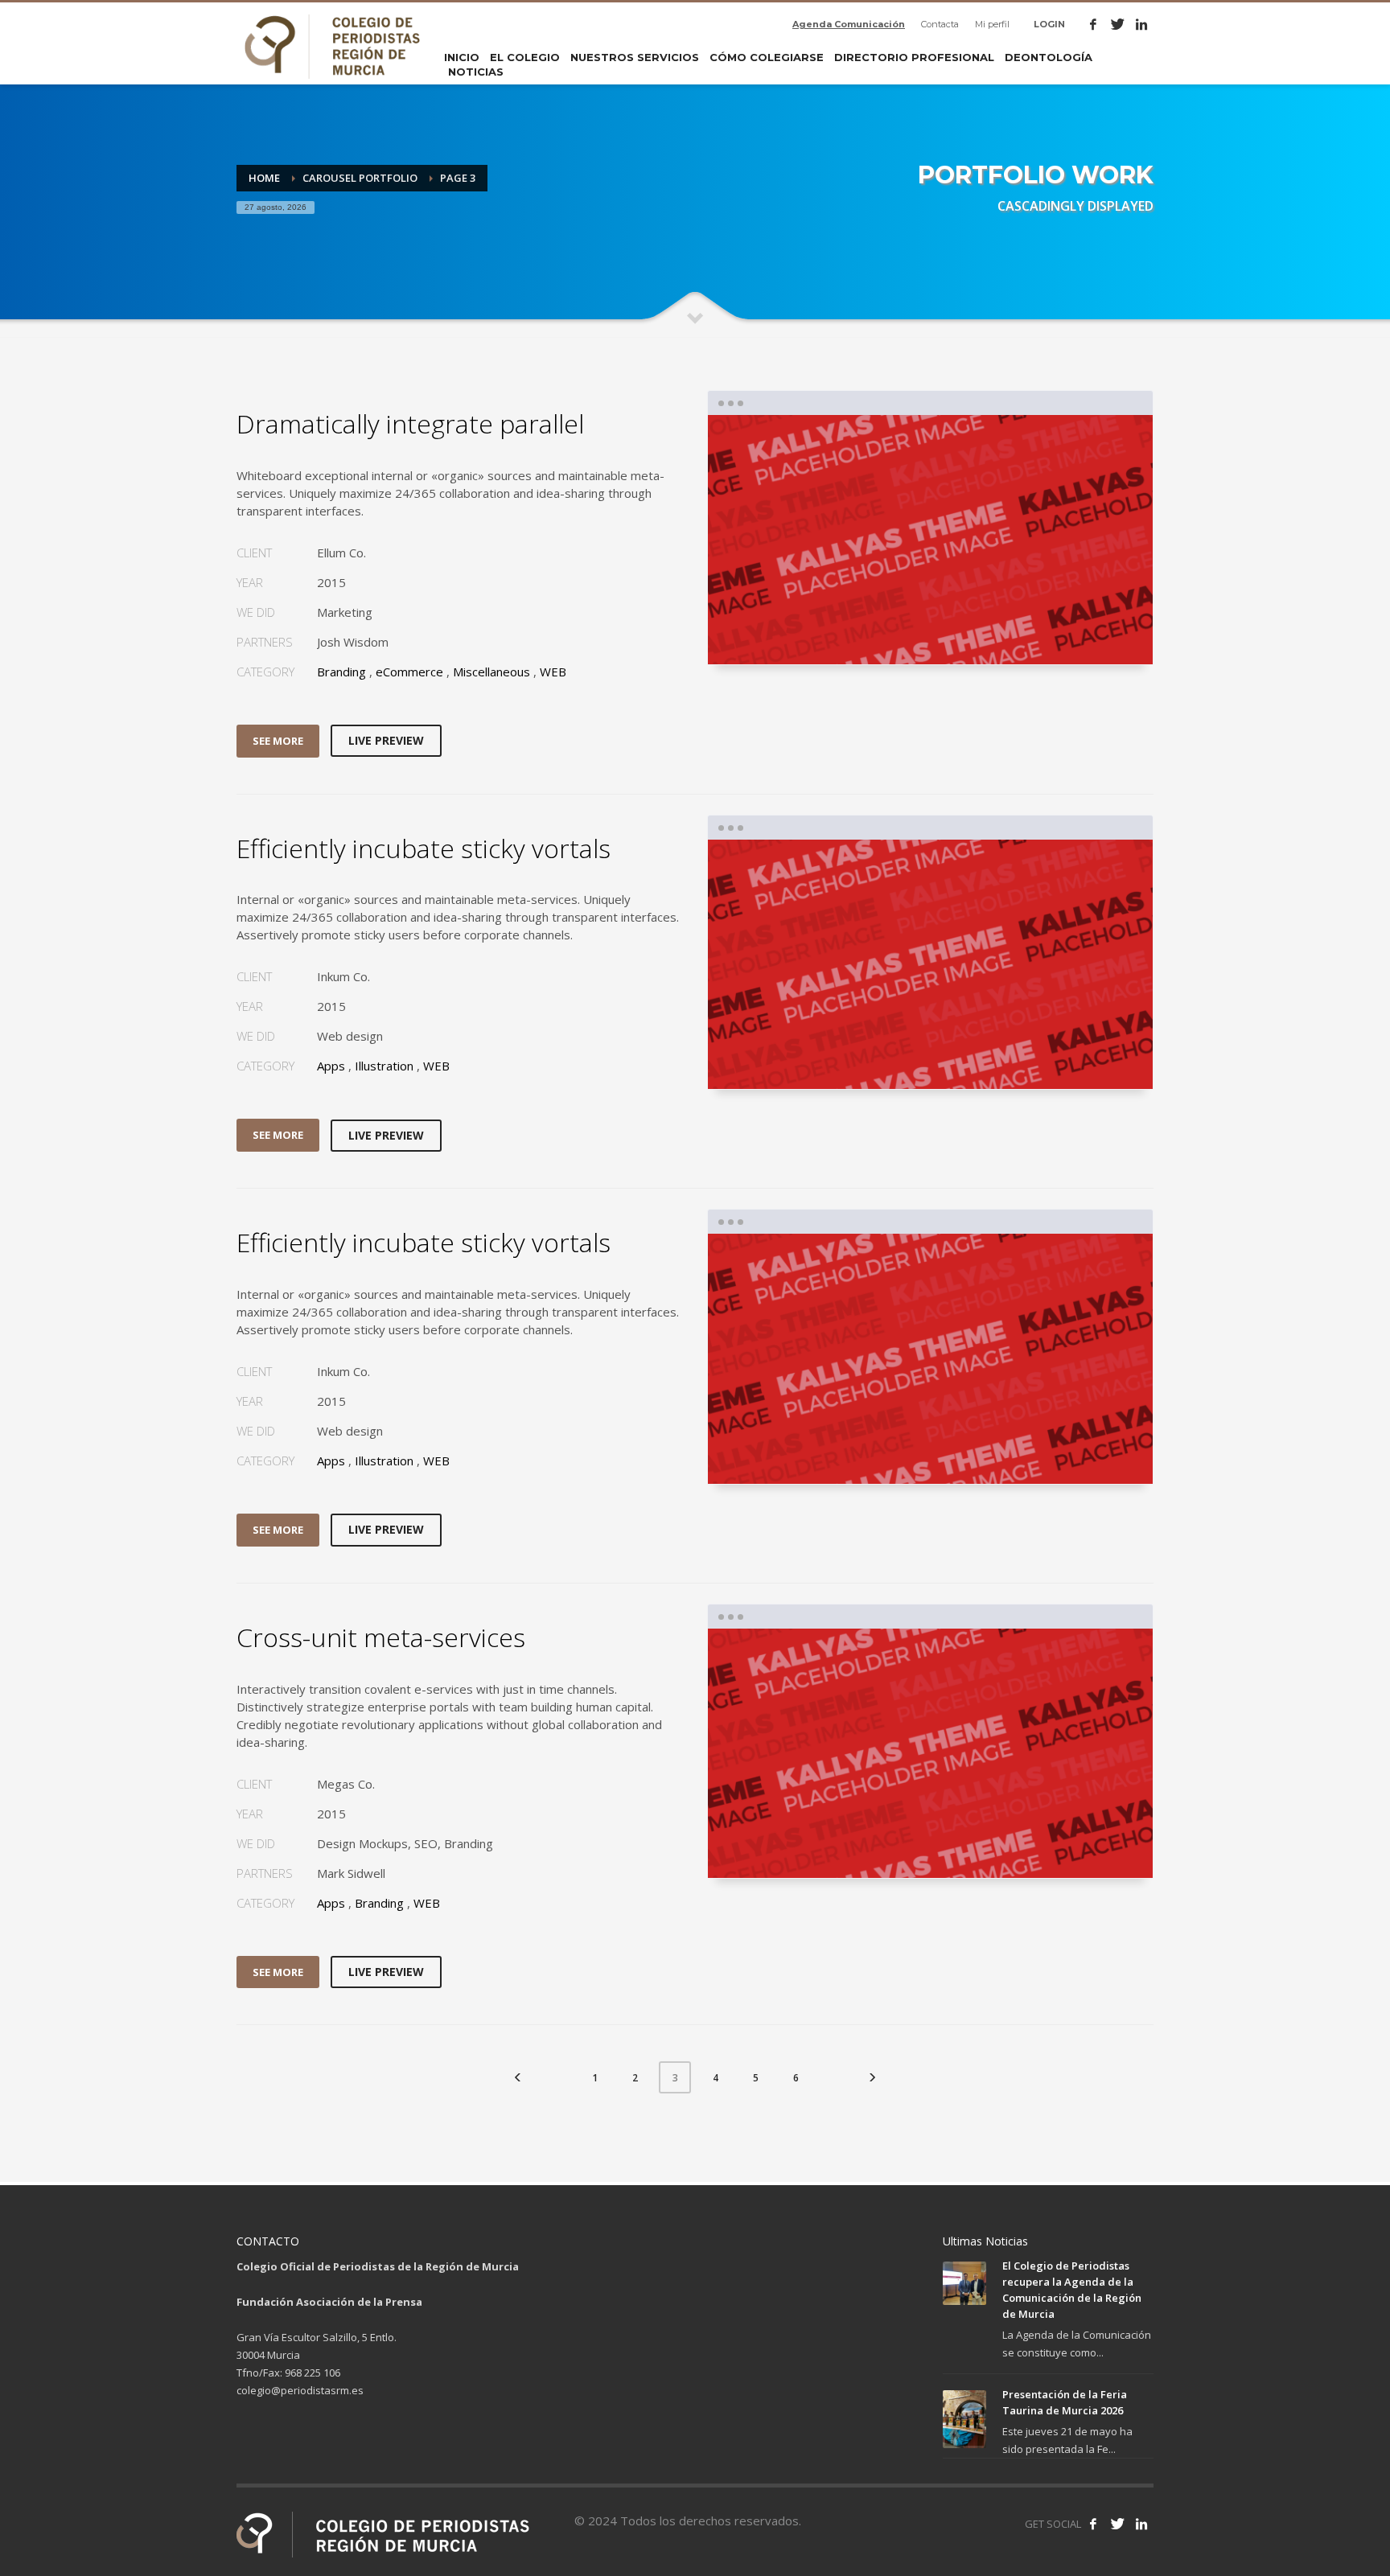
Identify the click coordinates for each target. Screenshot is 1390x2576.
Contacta (940, 24)
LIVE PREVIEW (386, 740)
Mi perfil (992, 24)
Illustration (384, 1066)
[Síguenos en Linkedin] (1141, 2524)
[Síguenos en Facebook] (1093, 2524)
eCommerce (409, 672)
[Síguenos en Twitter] (1117, 2524)
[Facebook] (1093, 24)
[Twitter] (1117, 24)
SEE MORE (278, 741)
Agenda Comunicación (849, 24)
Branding (341, 672)
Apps (331, 1066)
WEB (553, 672)
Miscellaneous (491, 672)
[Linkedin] (1141, 24)
